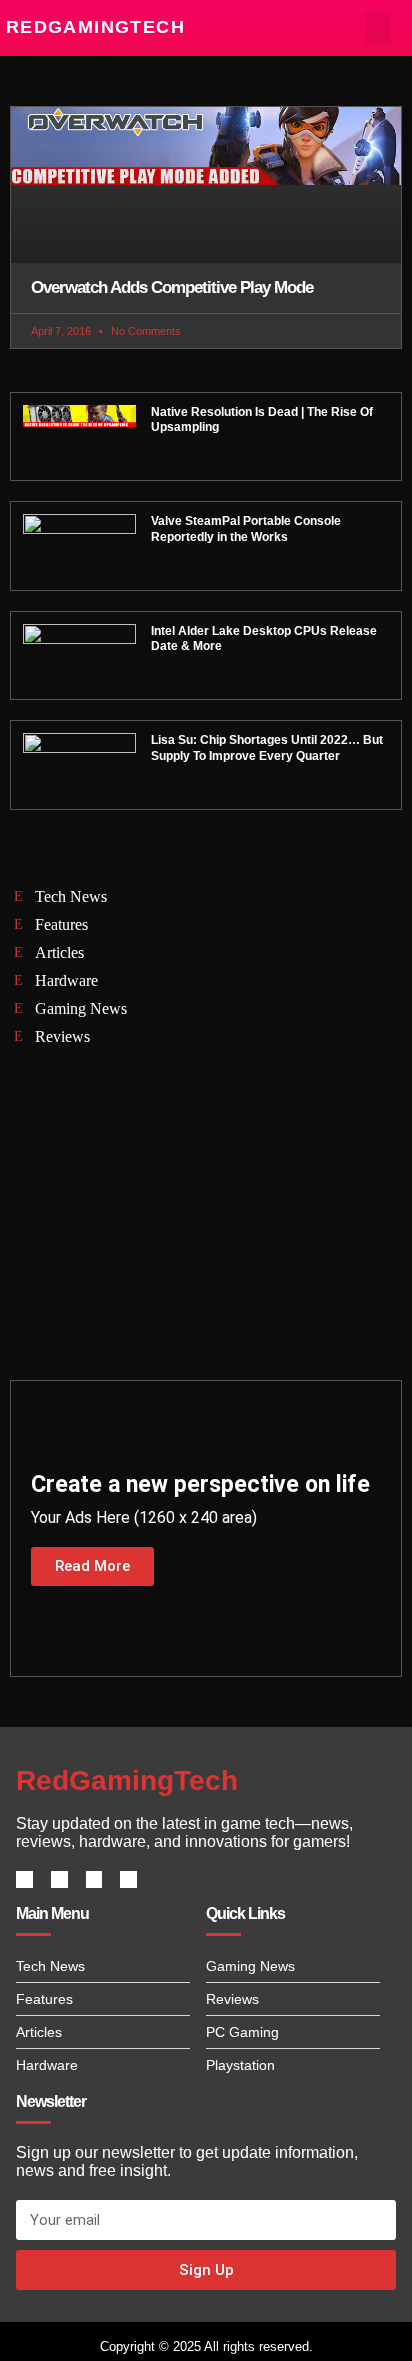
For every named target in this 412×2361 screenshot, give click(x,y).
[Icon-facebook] (24, 1879)
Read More (92, 1566)
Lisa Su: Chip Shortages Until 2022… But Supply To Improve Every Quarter (267, 748)
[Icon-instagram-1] (94, 1879)
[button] (378, 28)
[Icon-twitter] (59, 1879)
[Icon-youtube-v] (128, 1879)
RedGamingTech (95, 27)
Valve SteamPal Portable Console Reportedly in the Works (246, 529)
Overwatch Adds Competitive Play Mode (172, 287)
